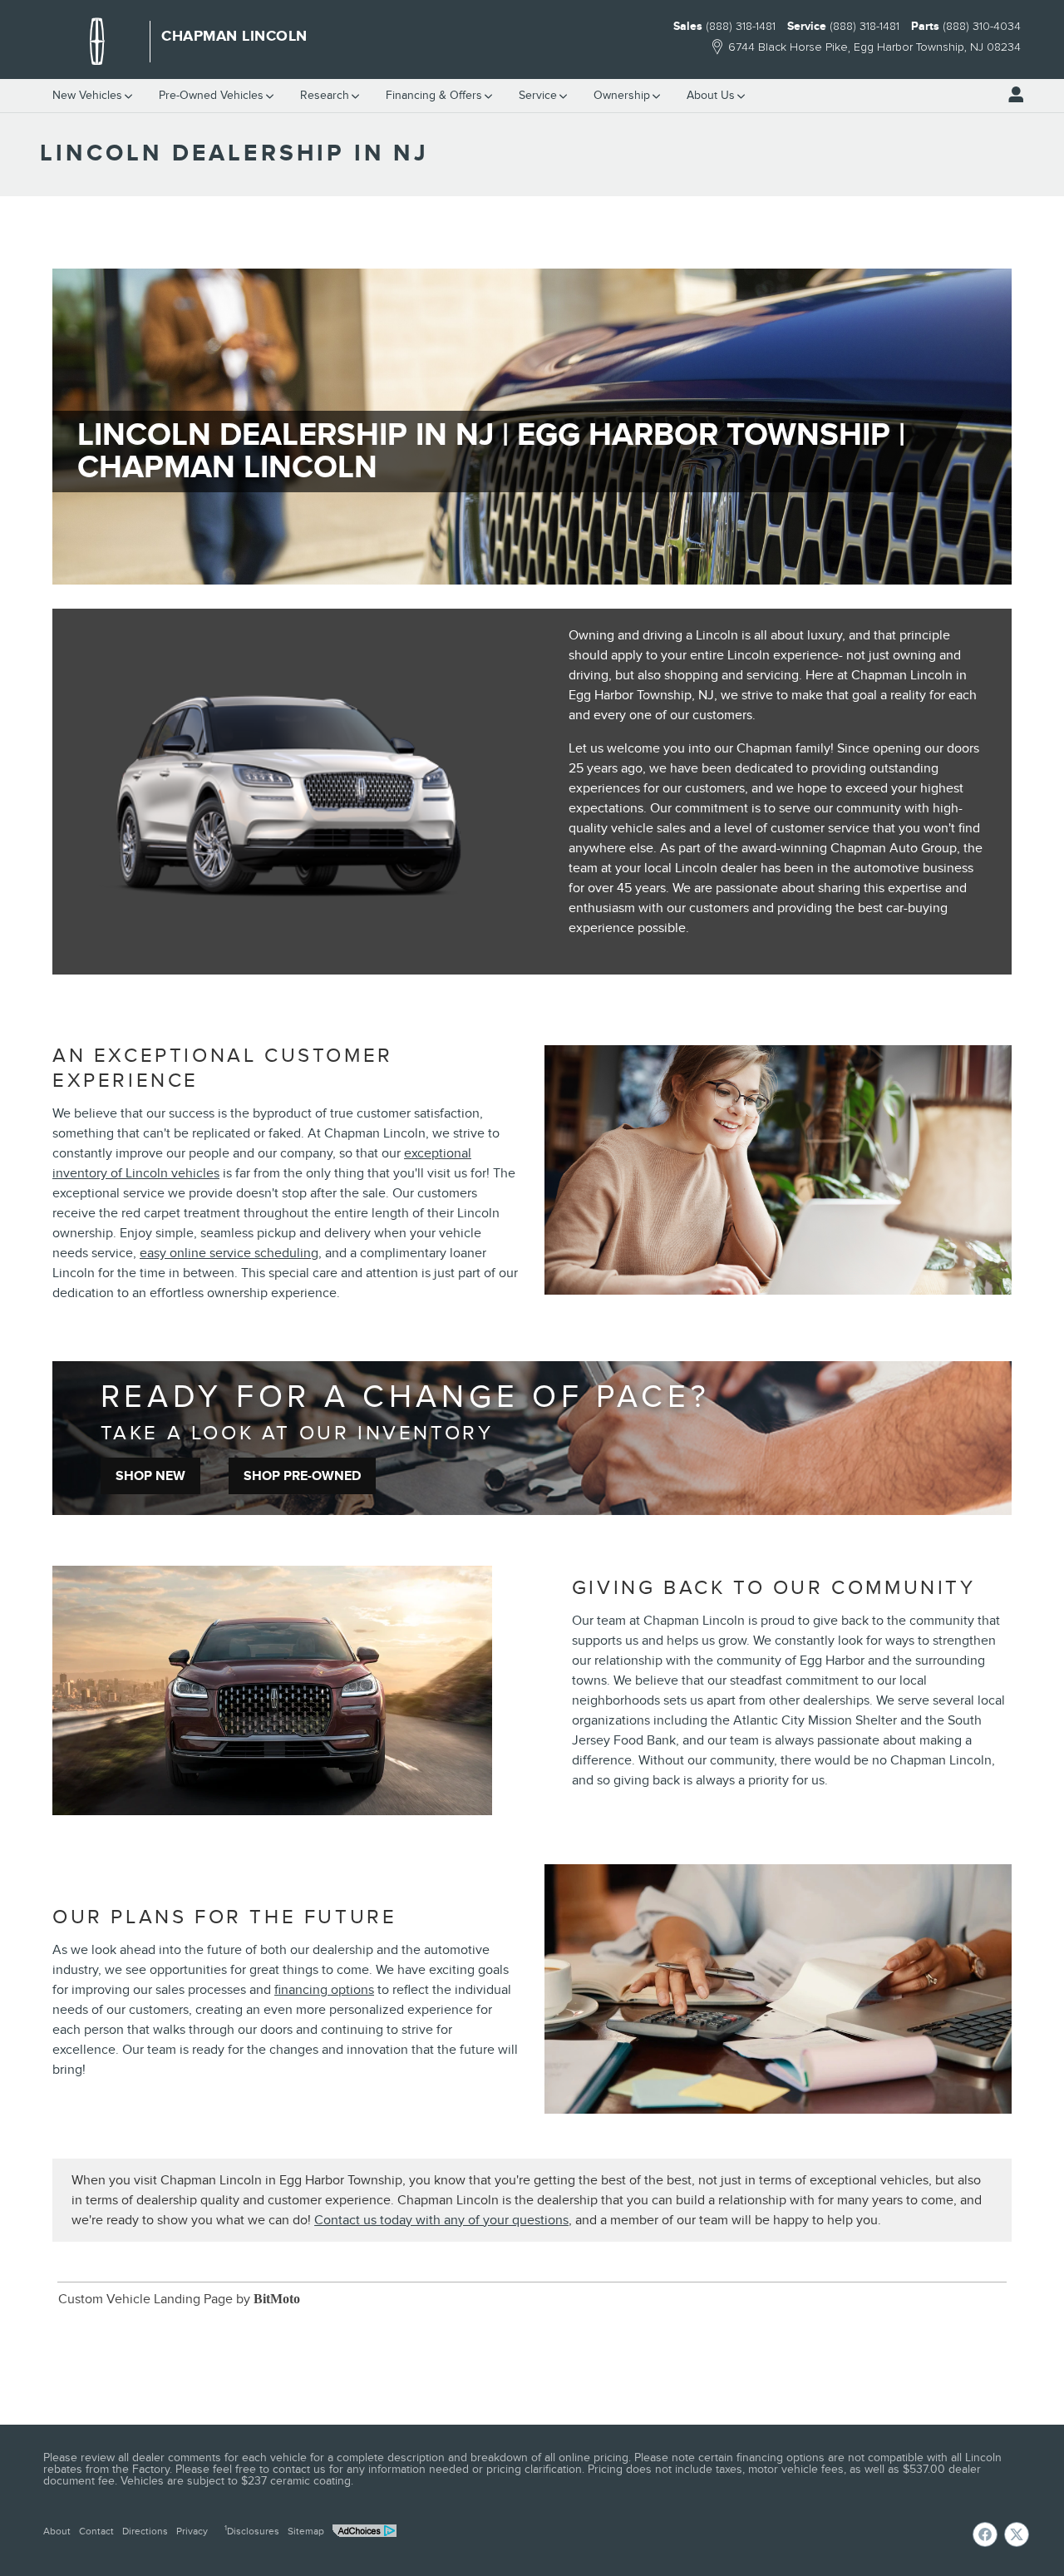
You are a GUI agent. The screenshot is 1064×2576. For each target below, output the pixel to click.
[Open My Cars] (1012, 95)
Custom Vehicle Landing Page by (179, 2299)
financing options (324, 1990)
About (57, 2531)
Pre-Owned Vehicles (211, 95)
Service (538, 95)
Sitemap (306, 2531)
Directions (145, 2531)
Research (325, 95)
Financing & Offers (434, 95)
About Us (711, 95)
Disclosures (252, 2530)
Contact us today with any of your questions (441, 2220)
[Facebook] (985, 2534)
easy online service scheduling (229, 1253)
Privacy (192, 2531)
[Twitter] (1017, 2534)
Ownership (622, 95)
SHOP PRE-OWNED (302, 1476)
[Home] (97, 42)
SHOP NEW (150, 1476)
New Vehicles (87, 95)
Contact (96, 2531)
